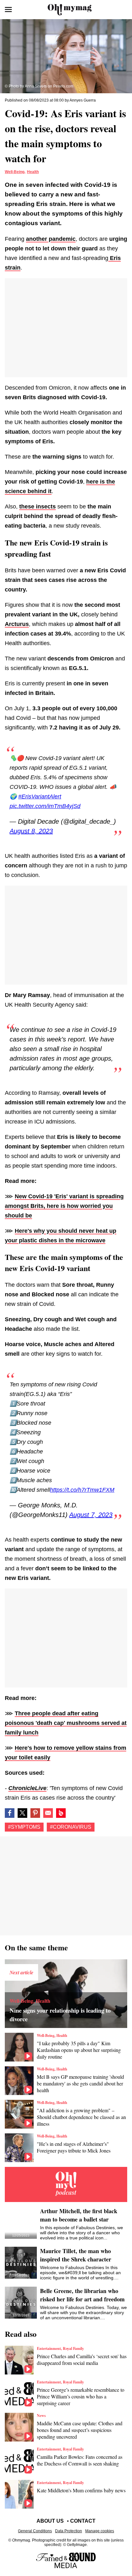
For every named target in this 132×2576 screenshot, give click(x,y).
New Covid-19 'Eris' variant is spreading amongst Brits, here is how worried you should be (64, 1206)
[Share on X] (22, 1813)
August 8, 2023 (31, 831)
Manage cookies (100, 2531)
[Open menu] (8, 10)
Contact (83, 2521)
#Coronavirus (71, 1827)
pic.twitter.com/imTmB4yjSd (45, 806)
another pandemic (51, 239)
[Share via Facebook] (10, 1813)
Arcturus (17, 624)
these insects (37, 507)
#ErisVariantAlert (40, 796)
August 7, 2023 (91, 1515)
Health (33, 172)
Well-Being (15, 172)
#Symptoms (24, 1827)
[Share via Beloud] (61, 1813)
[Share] (35, 1813)
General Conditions (35, 2531)
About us (50, 2521)
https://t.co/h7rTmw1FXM (82, 1490)
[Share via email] (48, 1813)
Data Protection (69, 2531)
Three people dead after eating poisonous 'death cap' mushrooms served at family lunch (66, 1723)
